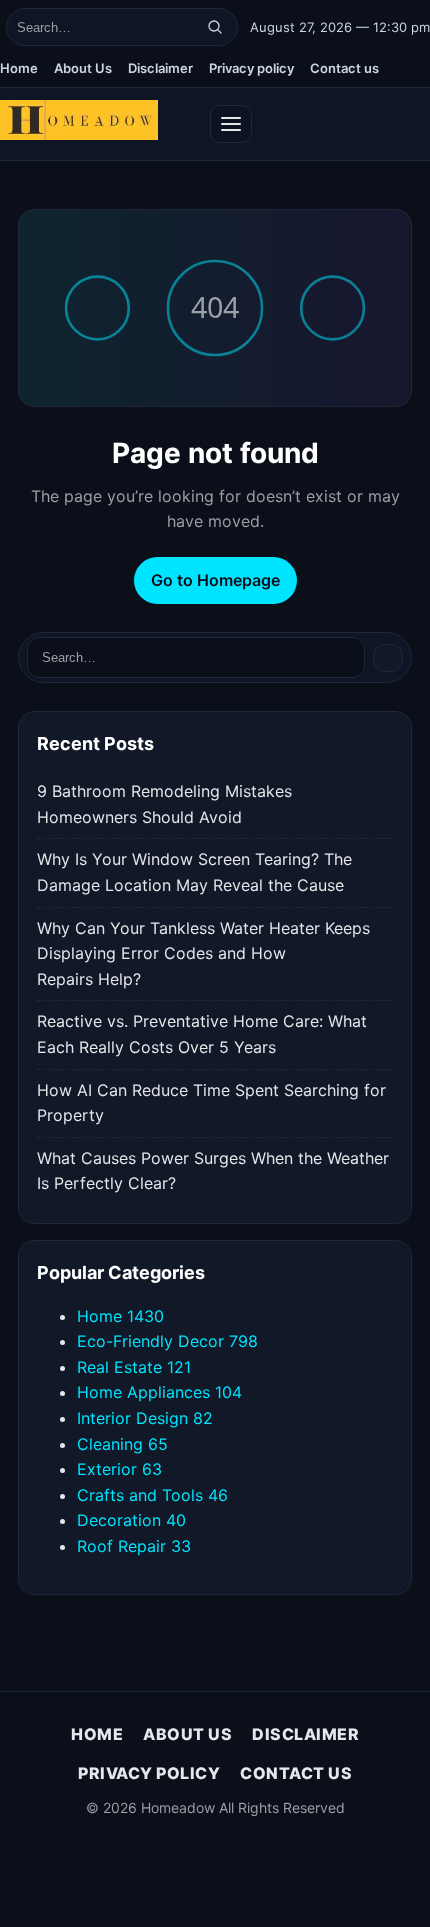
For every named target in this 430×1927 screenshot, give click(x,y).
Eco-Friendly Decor (167, 1341)
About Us (83, 68)
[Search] (215, 27)
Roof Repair (134, 1546)
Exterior (119, 1469)
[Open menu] (231, 124)
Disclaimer (160, 68)
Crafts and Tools (152, 1495)
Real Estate (134, 1367)
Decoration (131, 1520)
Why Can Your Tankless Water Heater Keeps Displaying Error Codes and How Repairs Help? (203, 953)
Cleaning (122, 1444)
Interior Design (145, 1418)
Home (19, 68)
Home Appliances (159, 1392)
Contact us (344, 68)
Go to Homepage (215, 580)
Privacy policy (251, 68)
